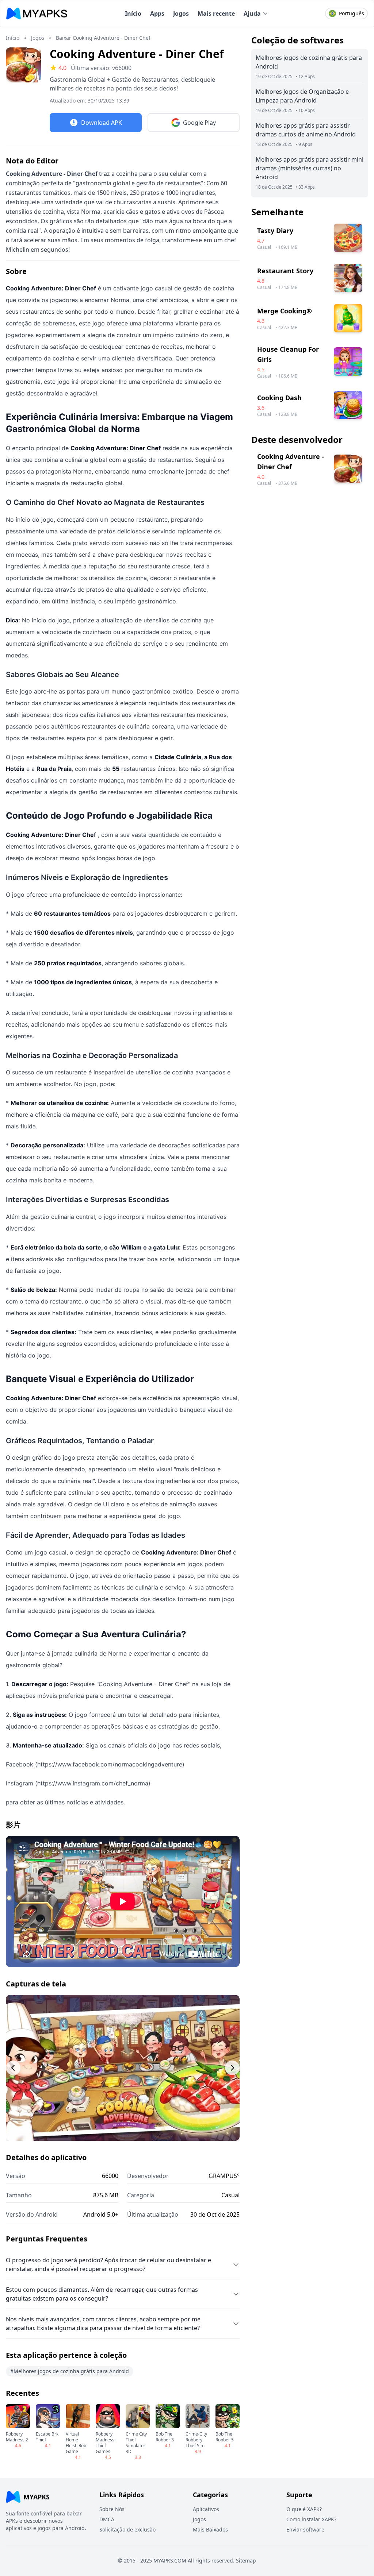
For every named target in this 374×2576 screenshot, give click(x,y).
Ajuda (252, 13)
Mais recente (216, 13)
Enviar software (305, 2529)
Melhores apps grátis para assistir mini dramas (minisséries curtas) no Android (310, 168)
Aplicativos (206, 2509)
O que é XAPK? (304, 2509)
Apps (157, 13)
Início (133, 13)
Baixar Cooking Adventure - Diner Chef (103, 38)
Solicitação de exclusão (127, 2529)
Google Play (199, 123)
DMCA (107, 2519)
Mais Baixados (210, 2529)
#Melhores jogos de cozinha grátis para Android (70, 2371)
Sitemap (246, 2560)
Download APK (102, 123)
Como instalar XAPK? (311, 2519)
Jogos (181, 13)
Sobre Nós (112, 2509)
